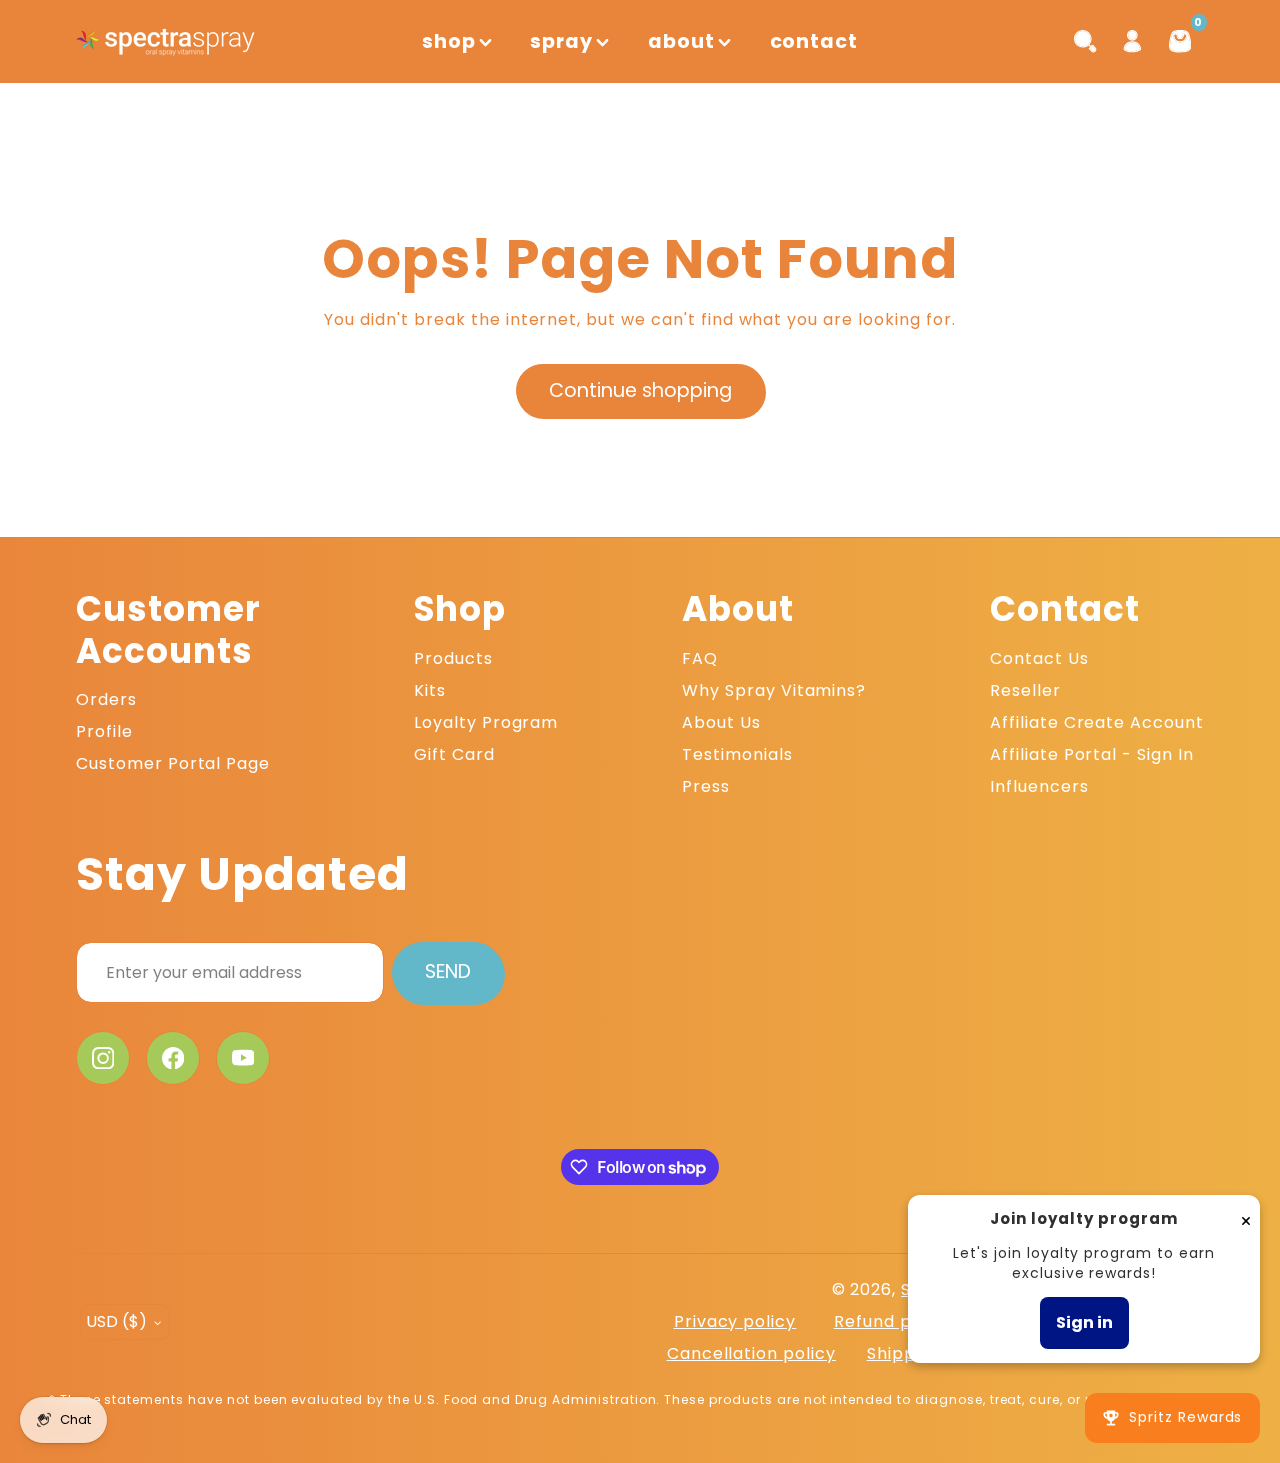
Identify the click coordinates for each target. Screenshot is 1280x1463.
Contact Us (1039, 658)
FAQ (700, 658)
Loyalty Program (486, 722)
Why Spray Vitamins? (774, 690)
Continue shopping (640, 390)
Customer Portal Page (173, 763)
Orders (106, 699)
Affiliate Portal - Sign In (1092, 754)
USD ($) (116, 1321)
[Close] (1246, 1220)
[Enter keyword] (1085, 41)
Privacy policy (735, 1321)
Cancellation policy (751, 1353)
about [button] (681, 41)
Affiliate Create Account (1097, 722)
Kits (430, 690)
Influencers (1039, 786)
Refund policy (893, 1321)
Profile (104, 731)
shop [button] (449, 41)
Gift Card (454, 754)
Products (453, 658)
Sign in (1084, 1322)
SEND (448, 971)
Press (706, 786)
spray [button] (561, 41)
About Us (721, 722)
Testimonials (737, 754)
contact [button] (814, 41)
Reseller (1025, 690)
